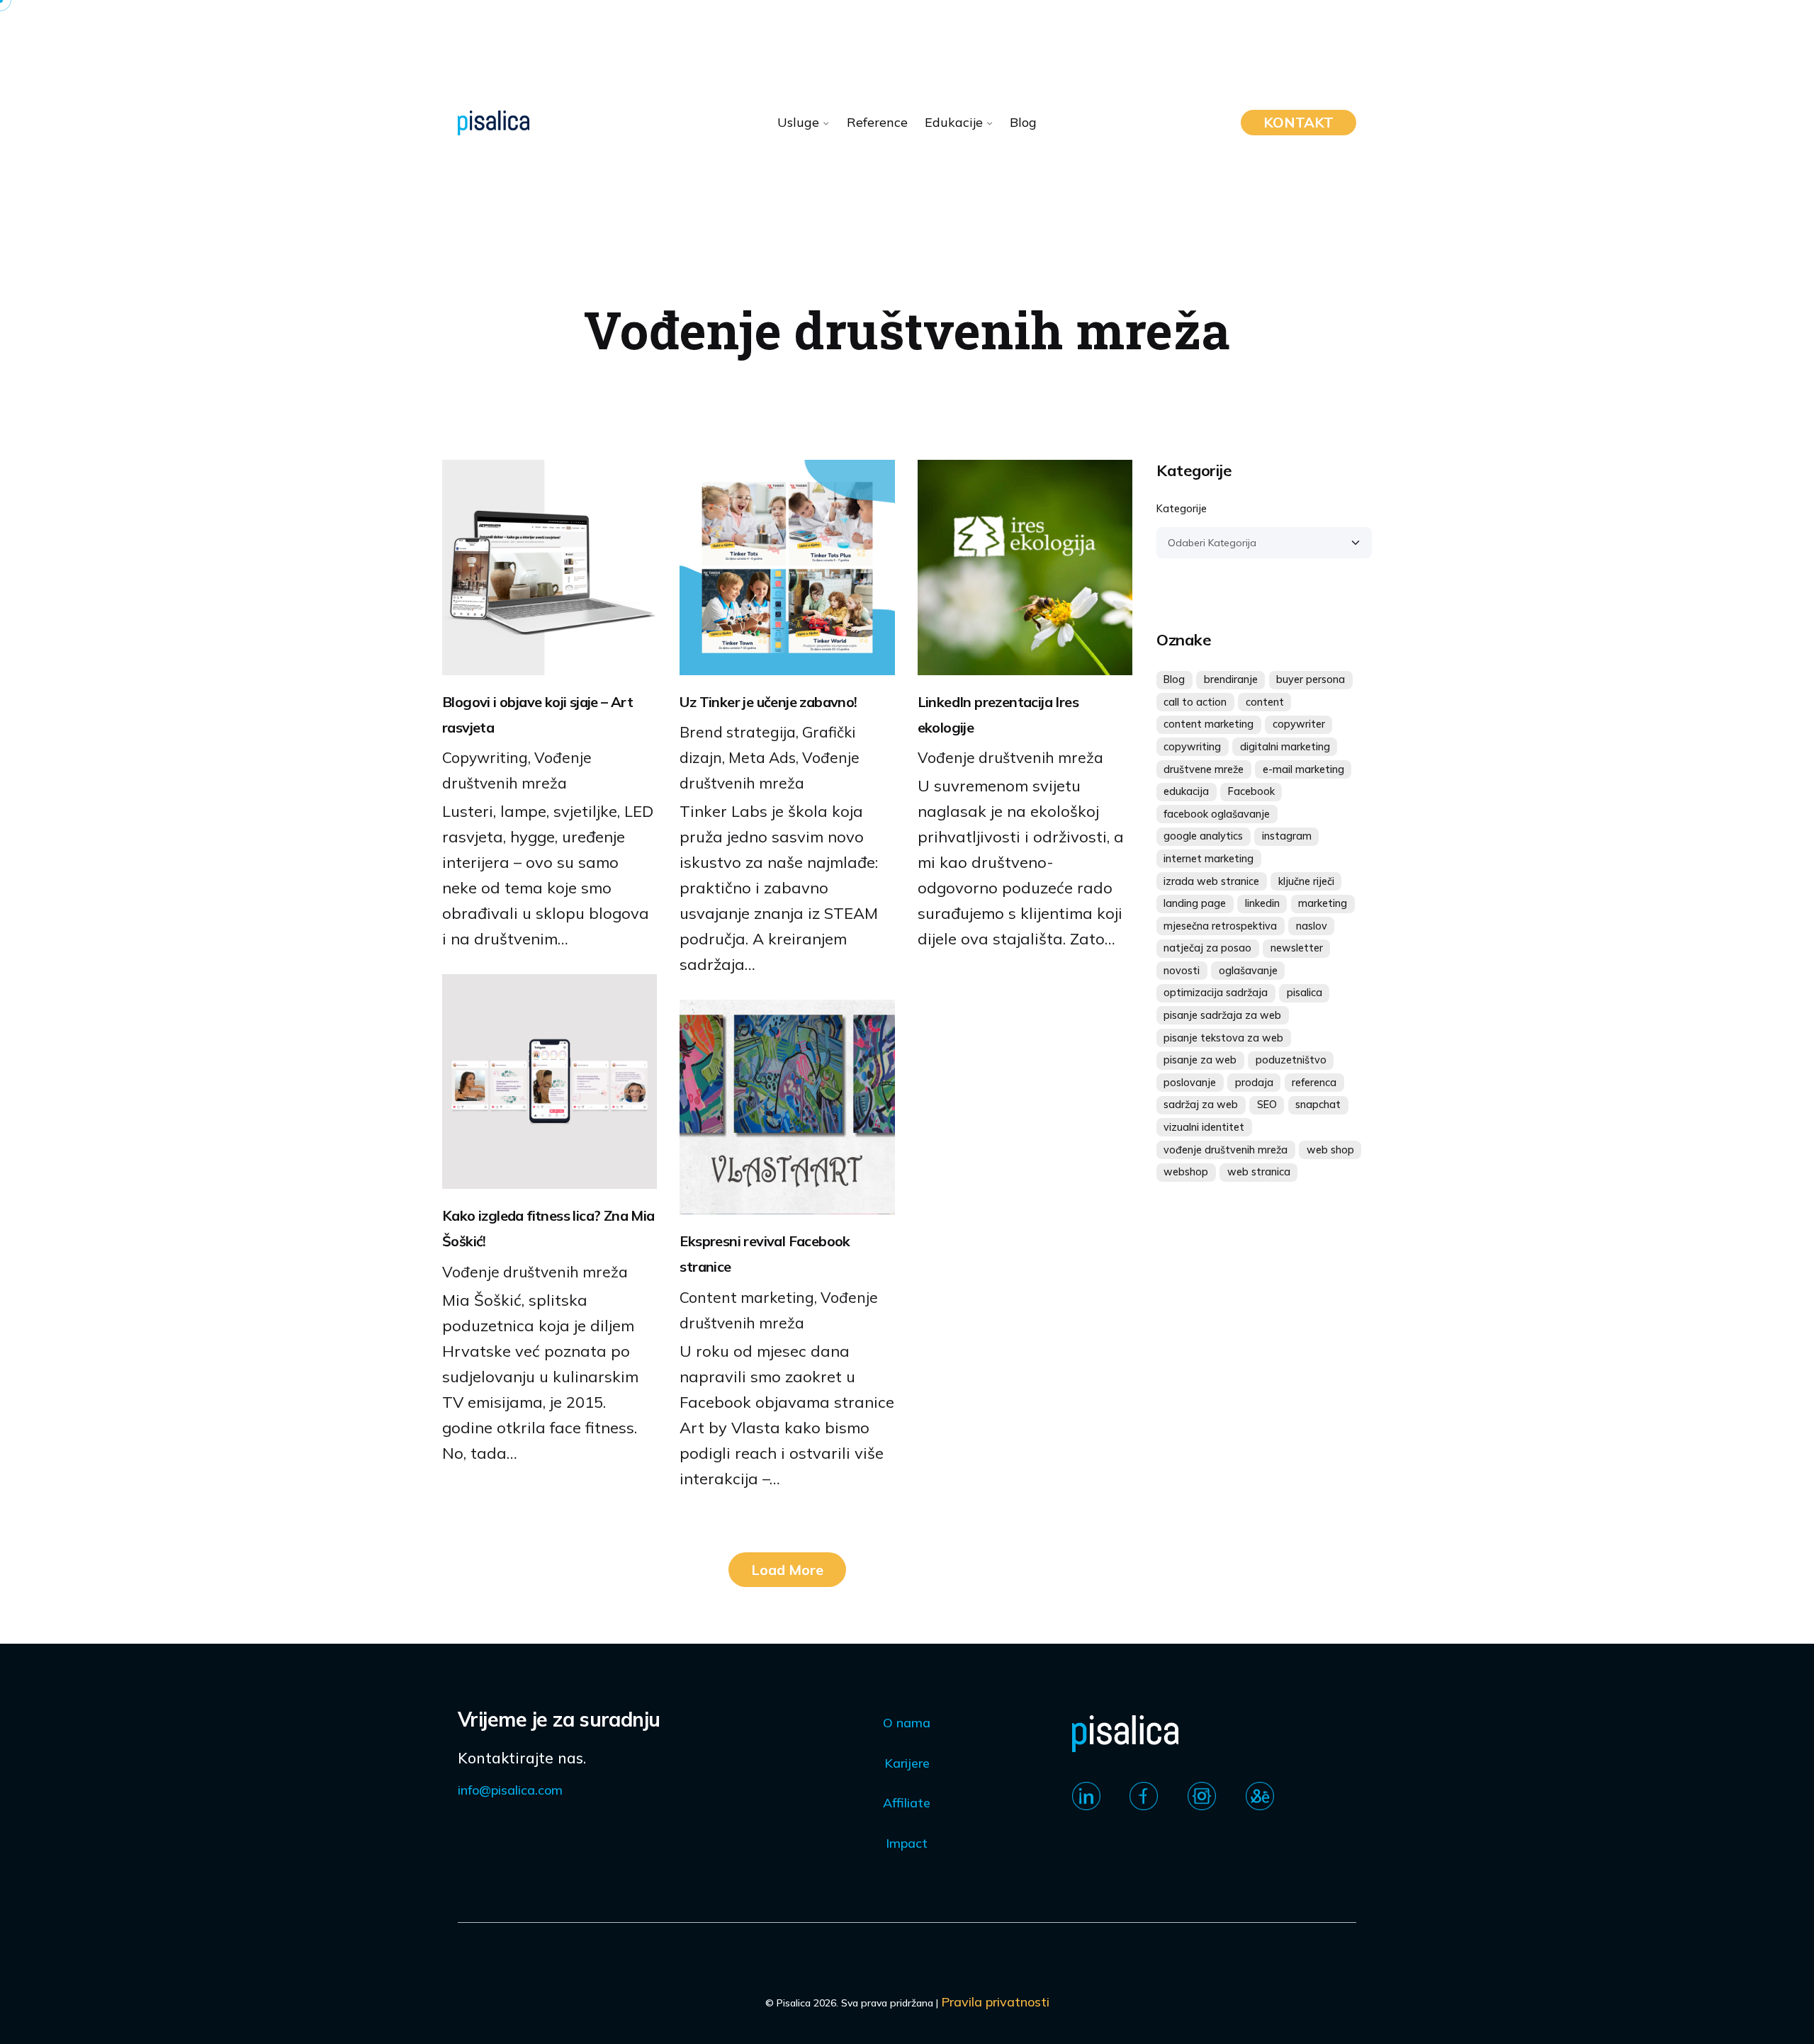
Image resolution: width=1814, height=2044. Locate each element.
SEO (1267, 1105)
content (1265, 702)
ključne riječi (1306, 881)
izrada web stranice (1211, 881)
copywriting (1192, 747)
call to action (1195, 702)
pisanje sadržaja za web (1222, 1015)
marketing (1323, 903)
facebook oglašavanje (1217, 814)
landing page (1195, 903)
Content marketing (747, 1297)
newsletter (1297, 948)
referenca (1314, 1083)
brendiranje (1231, 679)
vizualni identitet (1204, 1127)
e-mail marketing (1303, 769)
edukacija (1186, 791)
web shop (1330, 1150)
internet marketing (1209, 859)
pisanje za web (1200, 1060)
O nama (907, 1723)
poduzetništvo (1291, 1060)
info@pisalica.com (510, 1790)
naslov (1312, 926)
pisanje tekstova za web (1223, 1038)
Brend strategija (738, 732)
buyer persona (1311, 679)
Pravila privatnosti (995, 2002)
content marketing (1209, 724)
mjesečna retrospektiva (1220, 926)
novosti (1182, 971)
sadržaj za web (1201, 1105)
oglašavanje (1248, 971)
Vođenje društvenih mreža (1010, 757)
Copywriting (485, 757)
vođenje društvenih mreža (1226, 1150)
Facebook (1251, 791)
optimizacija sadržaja (1216, 993)
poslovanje (1190, 1083)
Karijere (907, 1763)
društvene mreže (1204, 769)
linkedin (1262, 903)
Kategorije (1182, 509)
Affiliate (907, 1803)
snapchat (1318, 1105)
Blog (1174, 679)
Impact (907, 1843)
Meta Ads (762, 757)
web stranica (1259, 1172)
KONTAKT (1298, 122)
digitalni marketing (1285, 747)
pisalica (1305, 993)
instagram (1287, 836)
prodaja (1254, 1083)
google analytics (1203, 836)
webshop (1186, 1172)
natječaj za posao (1207, 948)
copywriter (1299, 724)
